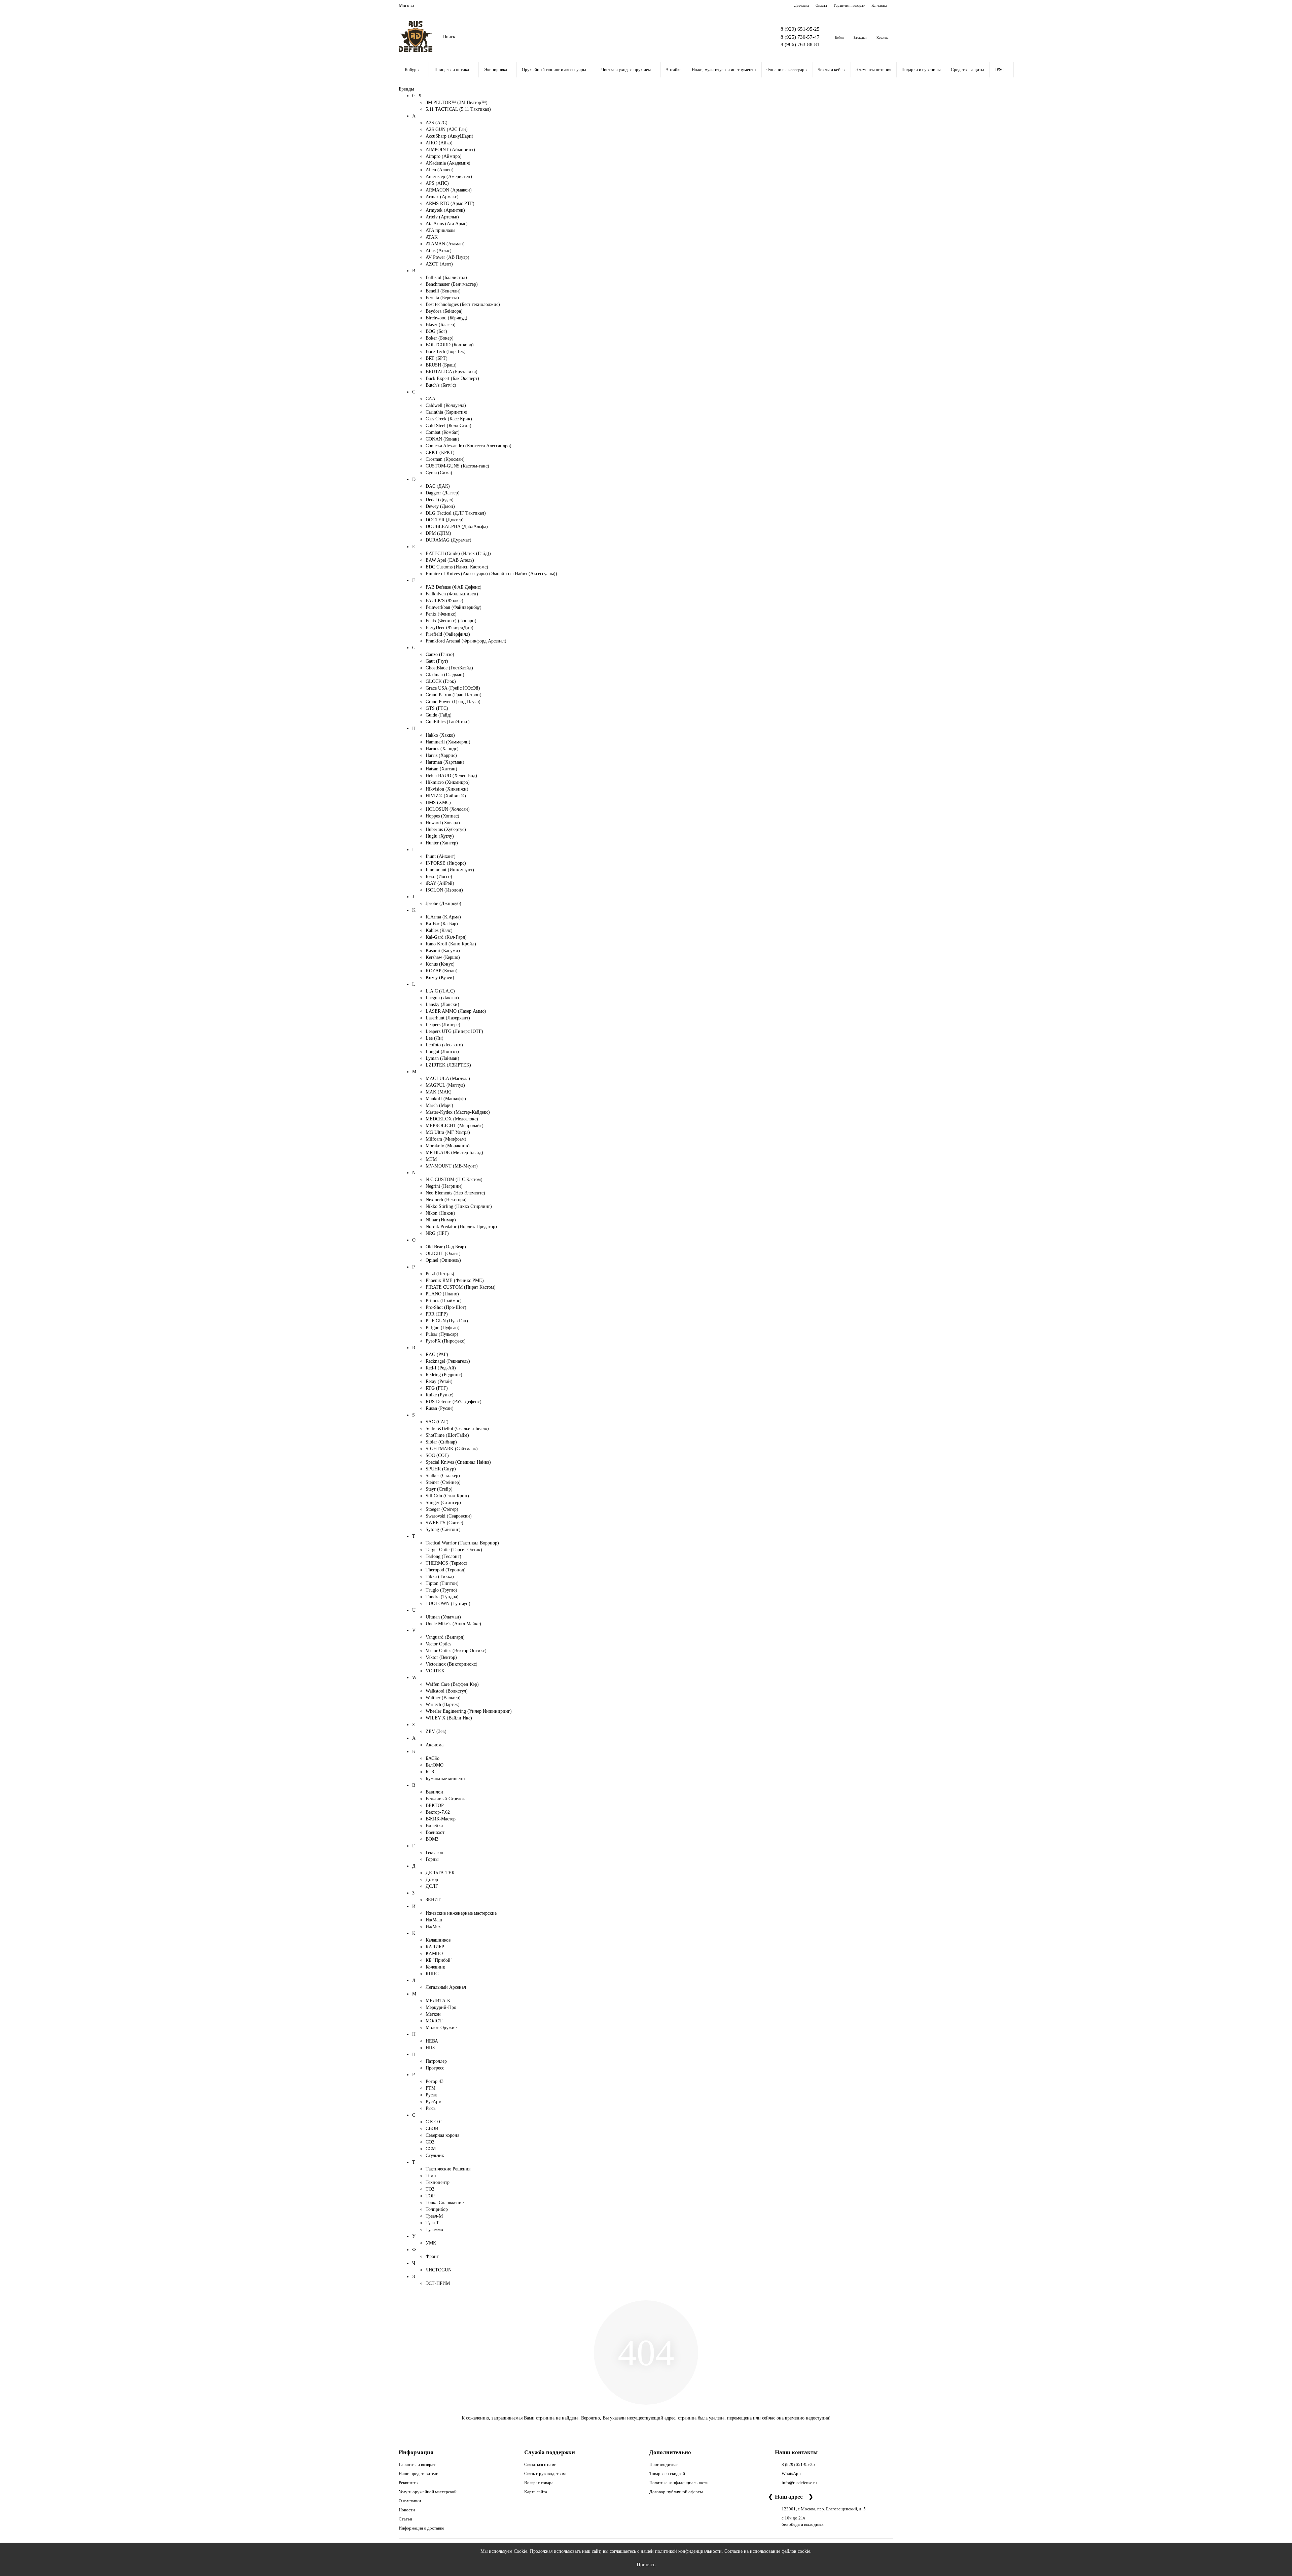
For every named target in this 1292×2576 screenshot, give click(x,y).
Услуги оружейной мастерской (428, 2492)
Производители (664, 2464)
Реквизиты (409, 2483)
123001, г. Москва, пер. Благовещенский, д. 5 (824, 2509)
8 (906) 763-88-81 (800, 44)
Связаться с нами (540, 2464)
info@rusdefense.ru (799, 2483)
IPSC (1000, 69)
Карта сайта (536, 2492)
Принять (646, 2564)
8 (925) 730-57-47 (800, 37)
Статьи (405, 2519)
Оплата (821, 5)
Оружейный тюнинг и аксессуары (554, 69)
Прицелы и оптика (452, 69)
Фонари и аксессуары (787, 69)
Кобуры (412, 69)
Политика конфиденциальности (679, 2483)
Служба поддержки (550, 2452)
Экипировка (496, 69)
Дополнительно (670, 2452)
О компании (410, 2501)
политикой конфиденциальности (688, 2551)
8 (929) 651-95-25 (800, 29)
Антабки (674, 69)
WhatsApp (791, 2474)
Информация (416, 2452)
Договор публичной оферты (676, 2492)
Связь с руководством (545, 2474)
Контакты (879, 5)
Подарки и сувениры (921, 69)
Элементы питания (873, 69)
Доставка (801, 5)
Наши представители (419, 2474)
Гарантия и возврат (849, 5)
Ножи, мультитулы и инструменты (724, 69)
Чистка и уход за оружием (626, 69)
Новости (407, 2510)
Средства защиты (967, 69)
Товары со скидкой (667, 2474)
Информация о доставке (421, 2528)
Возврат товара (539, 2483)
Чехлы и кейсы (832, 69)
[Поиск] (747, 37)
